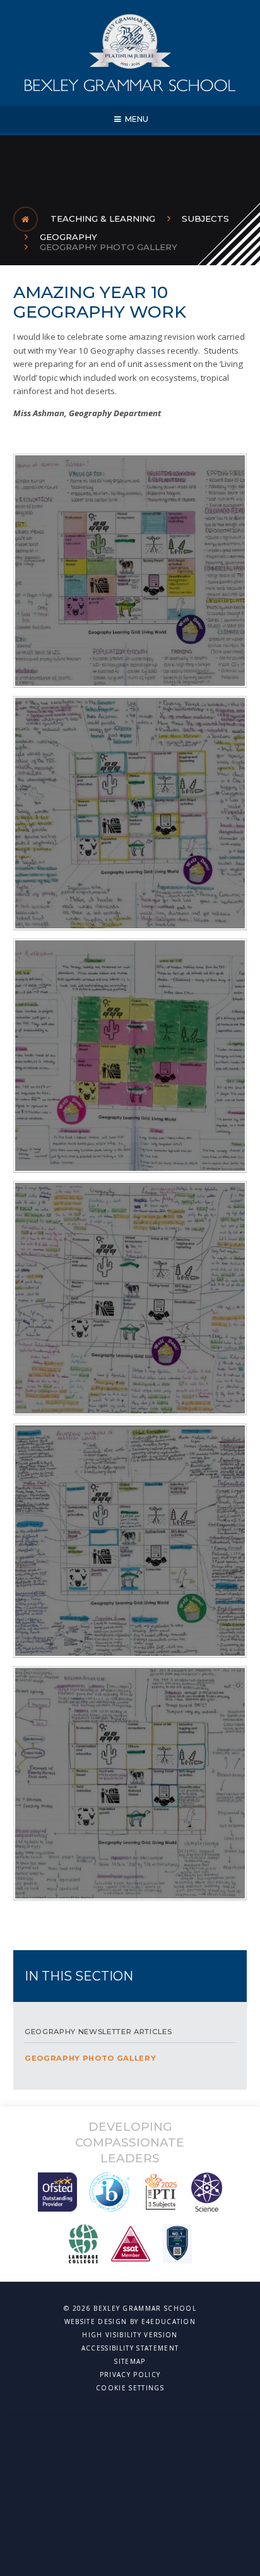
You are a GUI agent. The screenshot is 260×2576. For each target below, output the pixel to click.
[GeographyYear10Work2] (130, 1541)
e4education (169, 2321)
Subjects (205, 219)
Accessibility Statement (130, 2348)
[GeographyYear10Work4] (130, 1056)
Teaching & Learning (103, 219)
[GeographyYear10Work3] (130, 1298)
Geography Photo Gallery (109, 247)
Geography (68, 237)
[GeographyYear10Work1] (130, 1783)
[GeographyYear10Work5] (130, 813)
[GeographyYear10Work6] (130, 571)
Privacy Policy (130, 2375)
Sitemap (130, 2361)
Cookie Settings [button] (130, 2388)
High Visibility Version (130, 2335)
